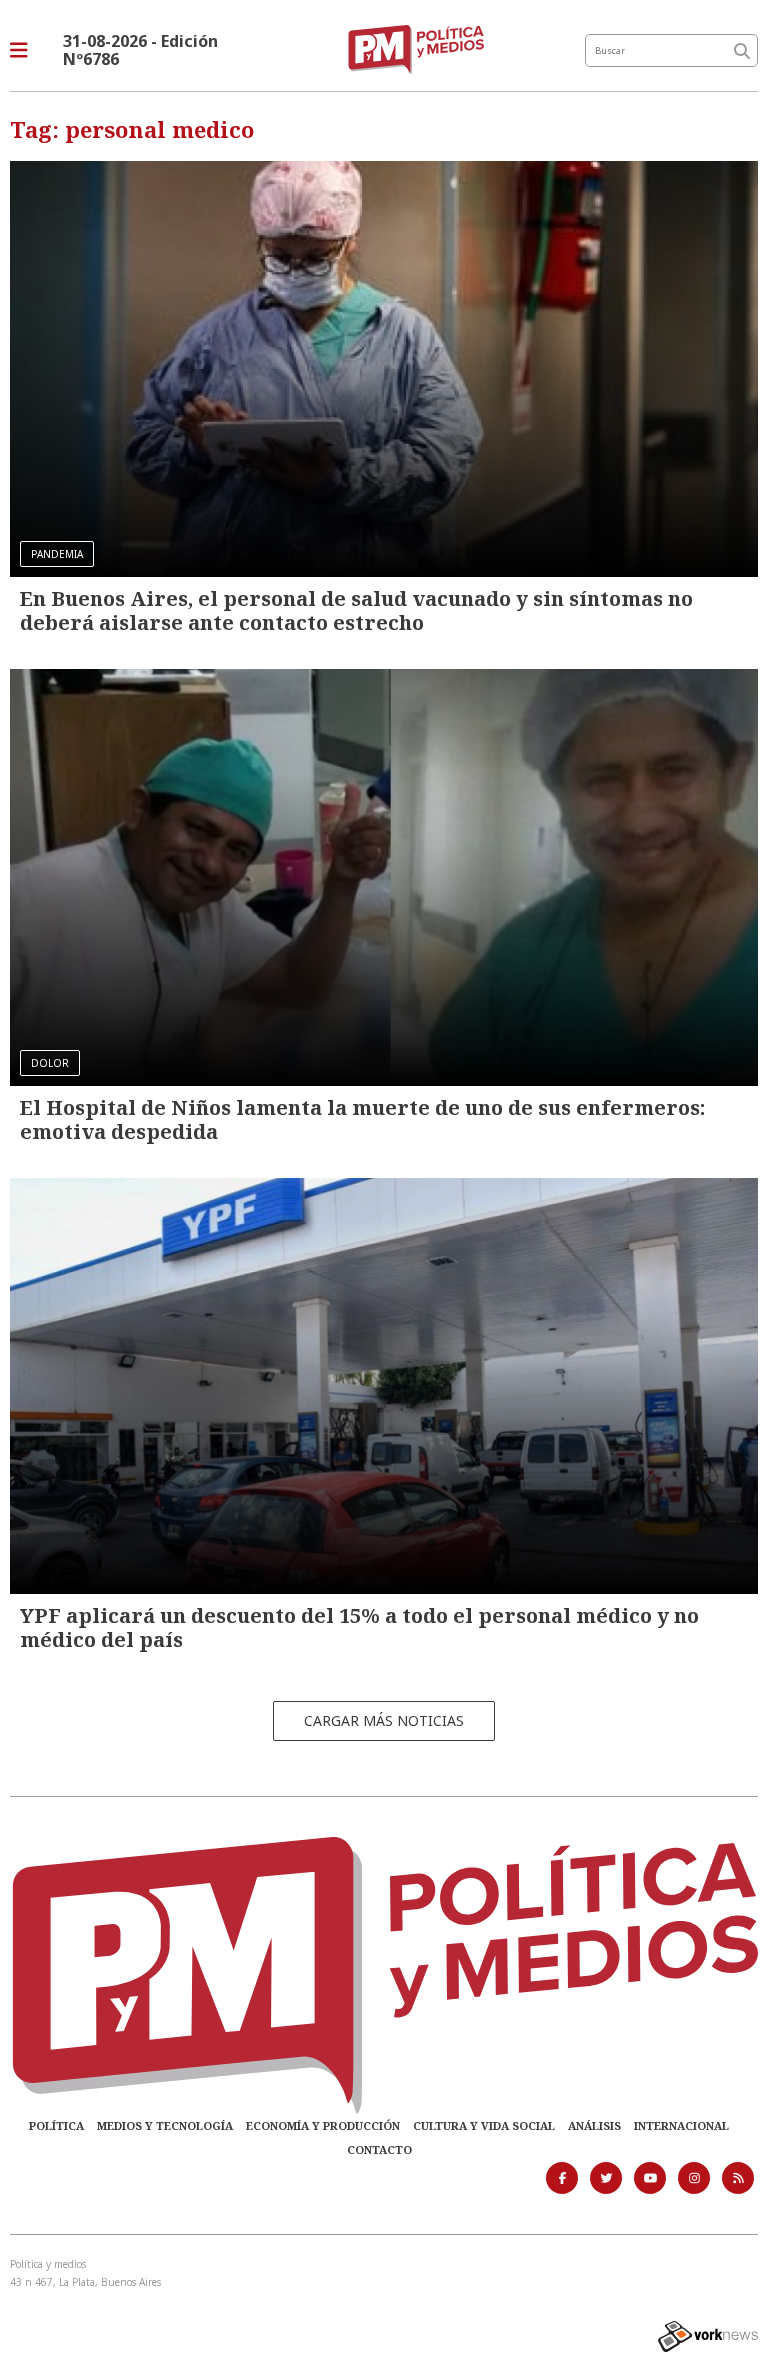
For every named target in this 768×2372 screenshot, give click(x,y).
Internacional (681, 2125)
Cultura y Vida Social (484, 2125)
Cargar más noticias (384, 1720)
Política (56, 2125)
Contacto (379, 2149)
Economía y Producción (323, 2125)
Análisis (594, 2125)
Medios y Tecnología (165, 2125)
